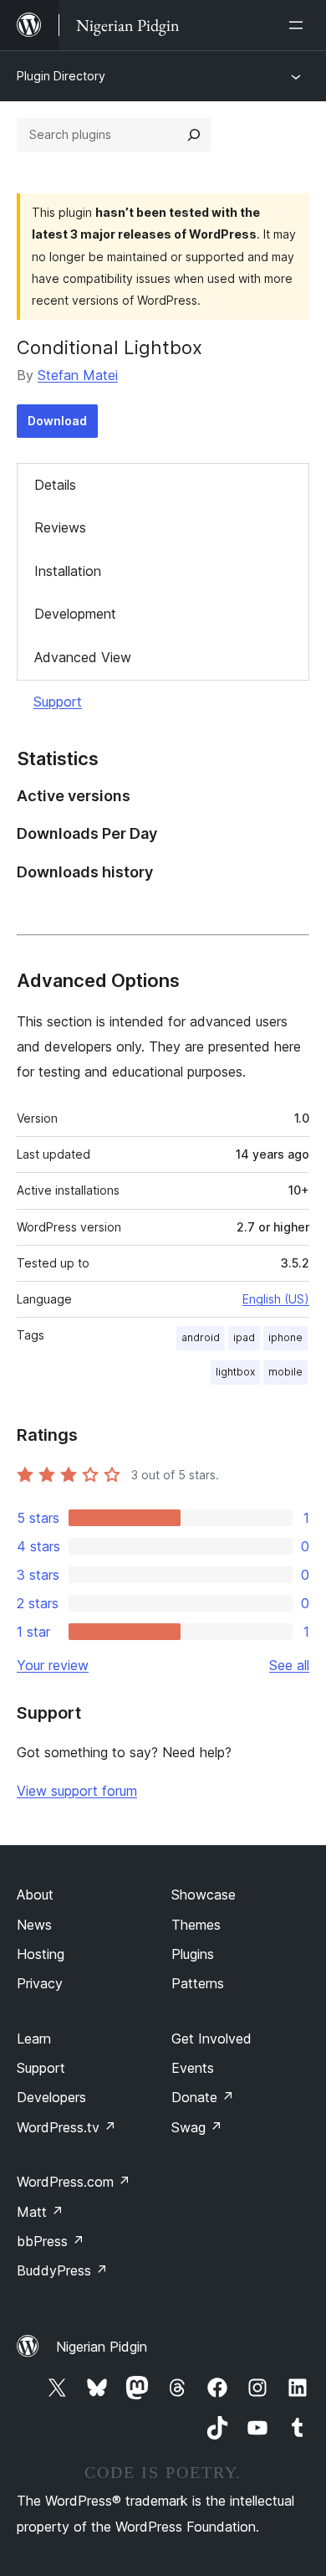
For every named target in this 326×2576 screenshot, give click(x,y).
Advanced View (83, 657)
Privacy (40, 1983)
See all (289, 1665)
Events (193, 2068)
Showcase (204, 1895)
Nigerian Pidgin (102, 2347)
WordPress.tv (66, 2127)
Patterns (198, 1983)
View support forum (77, 1791)
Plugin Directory (61, 76)
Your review (53, 1665)
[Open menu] (299, 25)
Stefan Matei (78, 375)
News (34, 1925)
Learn (34, 2039)
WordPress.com (74, 2182)
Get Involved (211, 2039)
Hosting (41, 1954)
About (35, 1895)
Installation (68, 571)
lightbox (235, 1372)
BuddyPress (62, 2270)
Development (75, 614)
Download (57, 421)
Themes (196, 1925)
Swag (197, 2127)
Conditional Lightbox (110, 347)
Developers (51, 2097)
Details (55, 485)
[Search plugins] (194, 135)
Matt (40, 2212)
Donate (203, 2097)
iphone (285, 1337)
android (201, 1337)
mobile (285, 1372)
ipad (244, 1337)
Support (58, 702)
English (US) (276, 1299)
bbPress (51, 2241)
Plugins (193, 1954)
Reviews (60, 527)
